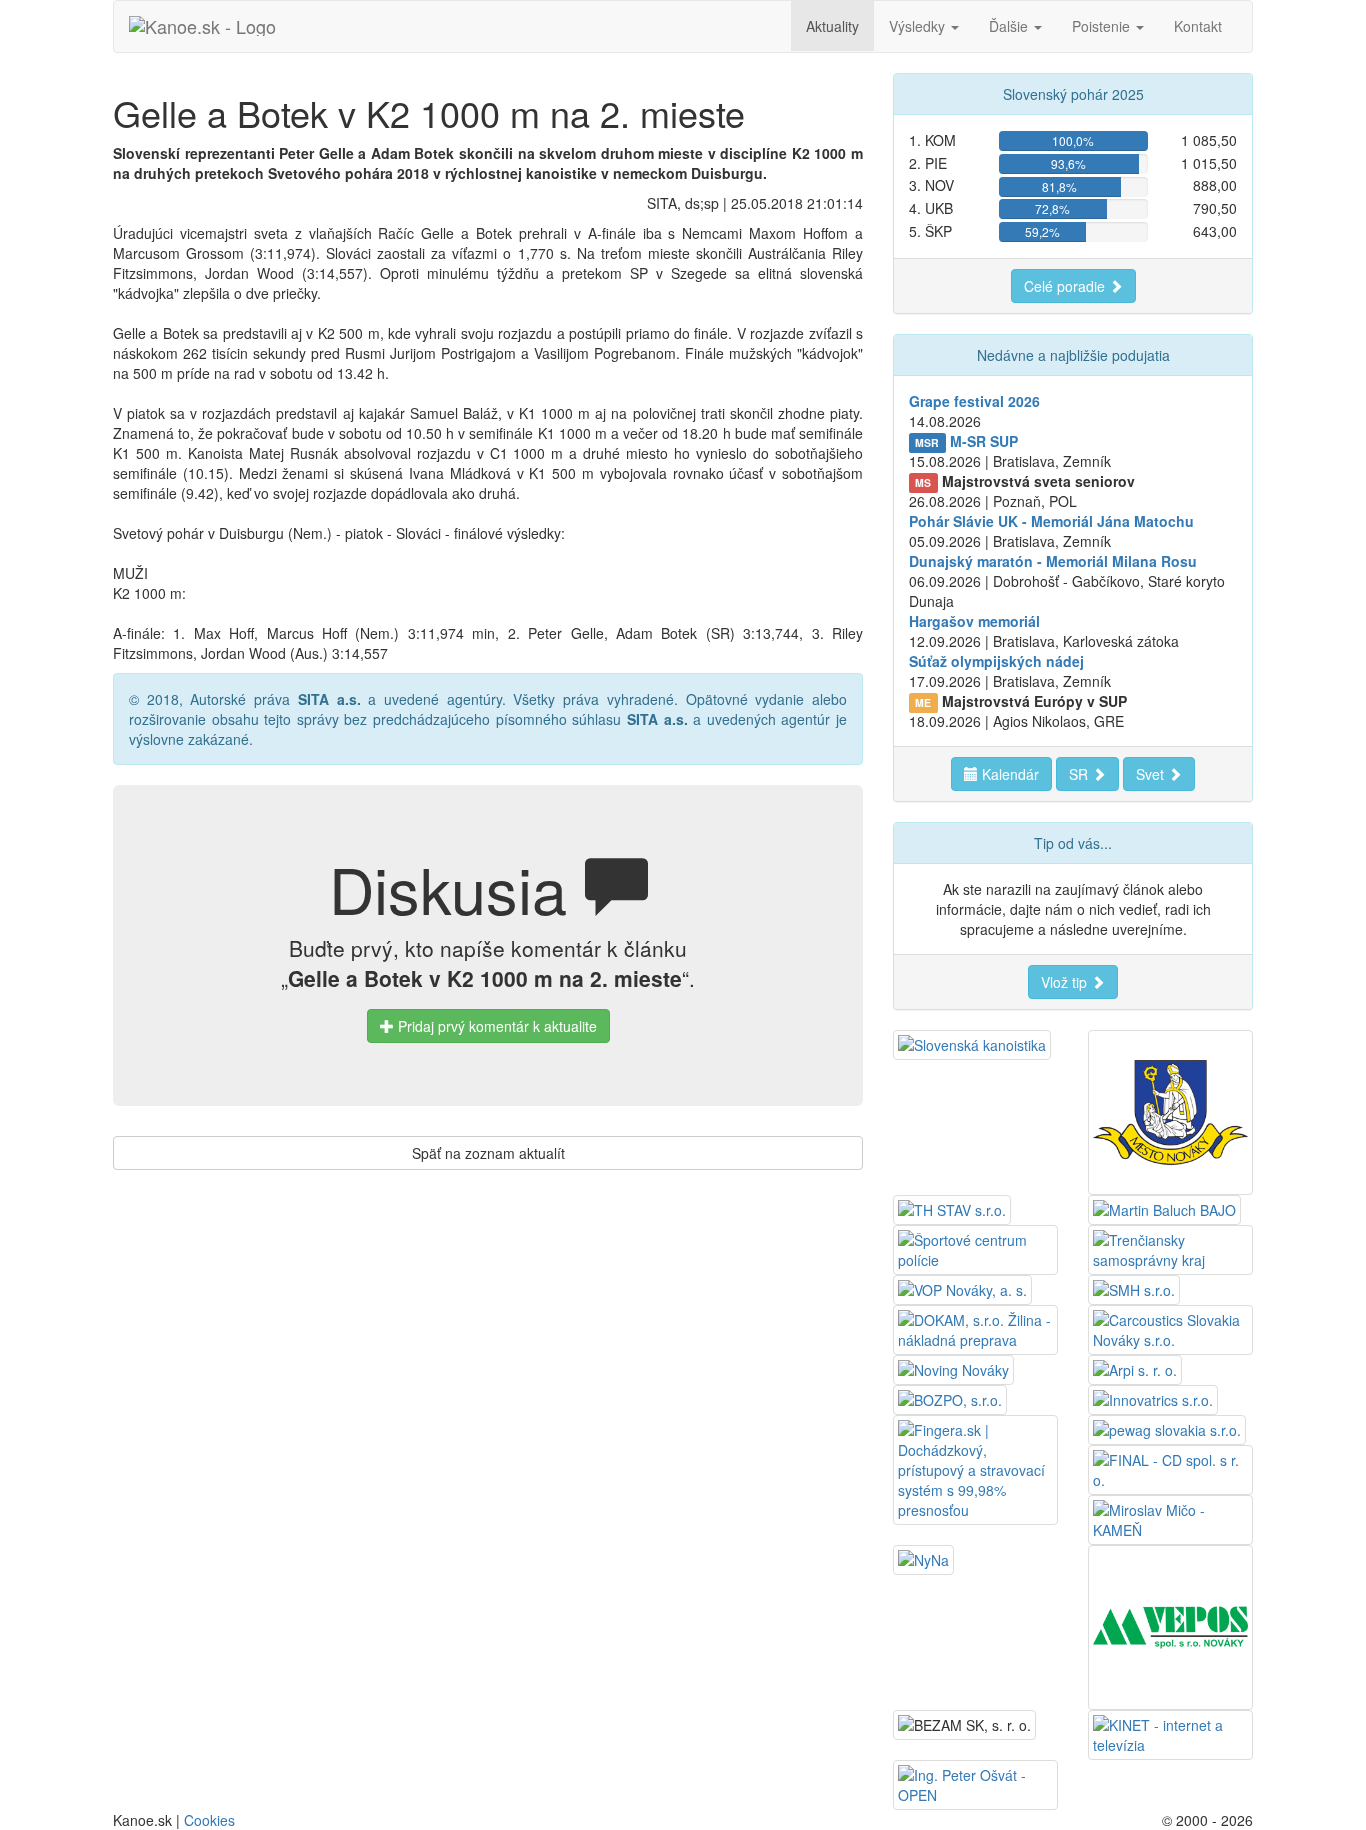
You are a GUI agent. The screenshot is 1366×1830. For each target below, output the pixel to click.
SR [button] (1080, 774)
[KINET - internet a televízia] (1170, 1733)
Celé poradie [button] (1066, 286)
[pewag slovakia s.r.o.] (1167, 1428)
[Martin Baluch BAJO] (1164, 1208)
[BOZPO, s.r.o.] (950, 1398)
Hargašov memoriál (974, 621)
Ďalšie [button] (1010, 26)
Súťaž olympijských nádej (996, 661)
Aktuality (832, 26)
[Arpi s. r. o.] (1135, 1368)
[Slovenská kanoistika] (972, 1043)
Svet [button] (1152, 774)
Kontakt (1198, 26)
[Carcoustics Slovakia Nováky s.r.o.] (1170, 1328)
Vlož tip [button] (1066, 982)
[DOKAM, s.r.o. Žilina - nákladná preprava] (975, 1328)
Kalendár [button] (1008, 774)
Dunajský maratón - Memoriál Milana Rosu (1053, 561)
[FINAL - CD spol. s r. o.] (1170, 1468)
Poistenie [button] (1103, 26)
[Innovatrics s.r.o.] (1153, 1398)
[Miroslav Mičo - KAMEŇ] (1170, 1518)
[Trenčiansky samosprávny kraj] (1170, 1248)
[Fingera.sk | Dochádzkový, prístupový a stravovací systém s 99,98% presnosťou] (975, 1468)
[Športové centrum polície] (975, 1248)
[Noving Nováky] (953, 1368)
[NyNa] (923, 1558)
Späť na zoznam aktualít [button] (488, 1153)
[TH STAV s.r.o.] (952, 1208)
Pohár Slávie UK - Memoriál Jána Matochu (1051, 521)
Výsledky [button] (919, 26)
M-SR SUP (984, 441)
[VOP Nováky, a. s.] (962, 1288)
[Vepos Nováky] (1170, 1625)
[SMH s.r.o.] (1134, 1288)
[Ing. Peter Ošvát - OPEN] (975, 1783)
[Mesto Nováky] (1170, 1110)
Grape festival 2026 (974, 401)
